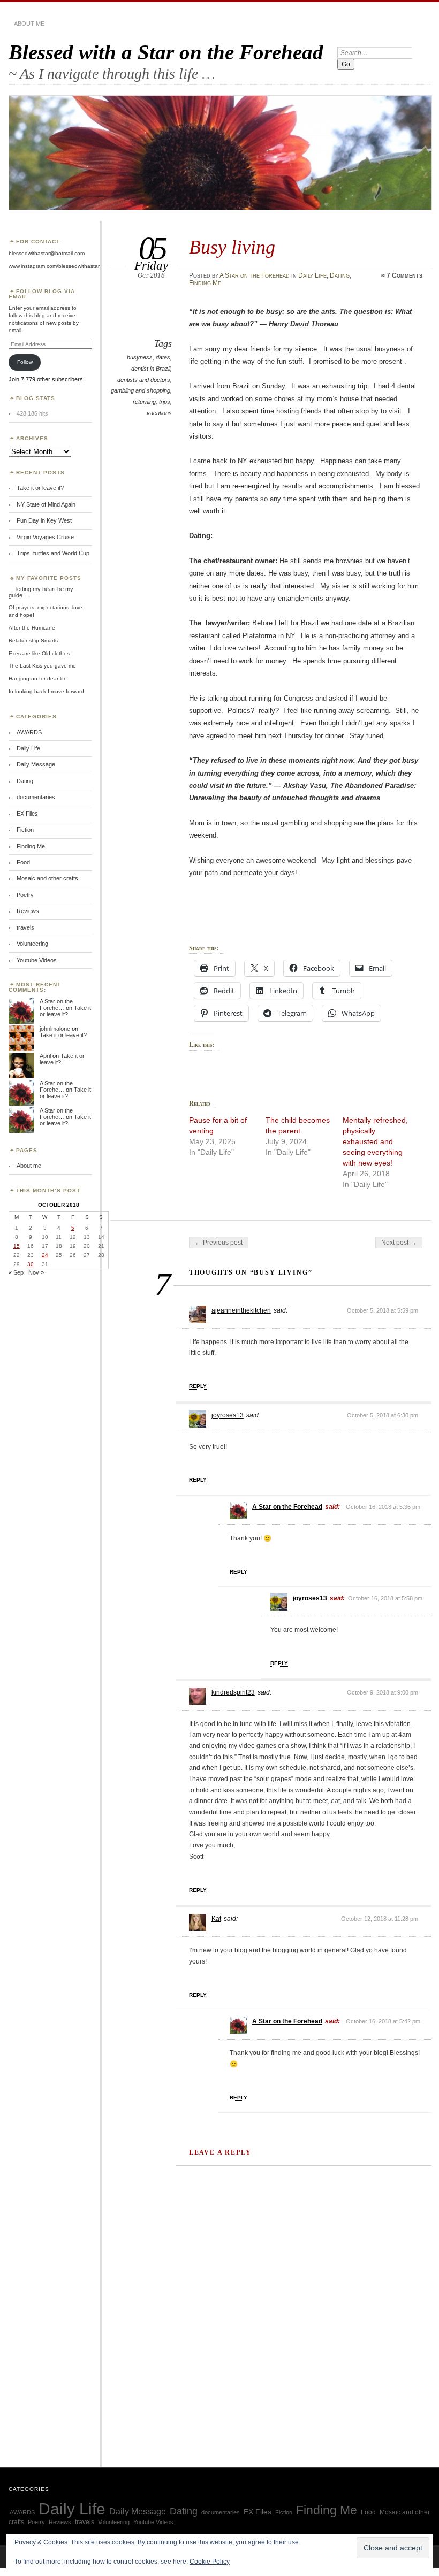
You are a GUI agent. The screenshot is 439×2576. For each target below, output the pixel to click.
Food (23, 862)
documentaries (36, 797)
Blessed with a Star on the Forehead (166, 52)
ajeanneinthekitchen (241, 1310)
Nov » (36, 1272)
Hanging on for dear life (38, 678)
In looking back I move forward (46, 691)
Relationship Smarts (33, 641)
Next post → (399, 1243)
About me (29, 24)
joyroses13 (228, 1415)
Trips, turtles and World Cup (53, 553)
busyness (140, 357)
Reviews (28, 911)
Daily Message (36, 764)
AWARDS (29, 732)
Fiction (25, 830)
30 (31, 1264)
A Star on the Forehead (255, 275)
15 (17, 1246)
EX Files (27, 814)
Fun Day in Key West (44, 520)
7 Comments (404, 275)
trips (165, 402)
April (45, 1056)
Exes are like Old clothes (39, 653)
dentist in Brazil (151, 369)
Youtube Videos (37, 960)
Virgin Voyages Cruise (45, 537)
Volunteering (32, 944)
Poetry (25, 895)
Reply (198, 1386)
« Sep (16, 1272)
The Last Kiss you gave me (42, 666)
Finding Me (205, 283)
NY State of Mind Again (46, 504)
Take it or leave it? (40, 488)
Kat (216, 1919)
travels (25, 927)
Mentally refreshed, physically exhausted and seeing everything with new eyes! (375, 1141)
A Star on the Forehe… (56, 1005)
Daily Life (312, 275)
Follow (25, 362)
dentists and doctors (144, 380)
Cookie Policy (210, 2562)
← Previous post (219, 1243)
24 (45, 1255)
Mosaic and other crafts (47, 878)
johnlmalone (55, 1029)
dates (163, 357)
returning (144, 402)
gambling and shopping (141, 390)
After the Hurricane (32, 628)
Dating (340, 275)
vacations (159, 413)
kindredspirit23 (233, 1692)
